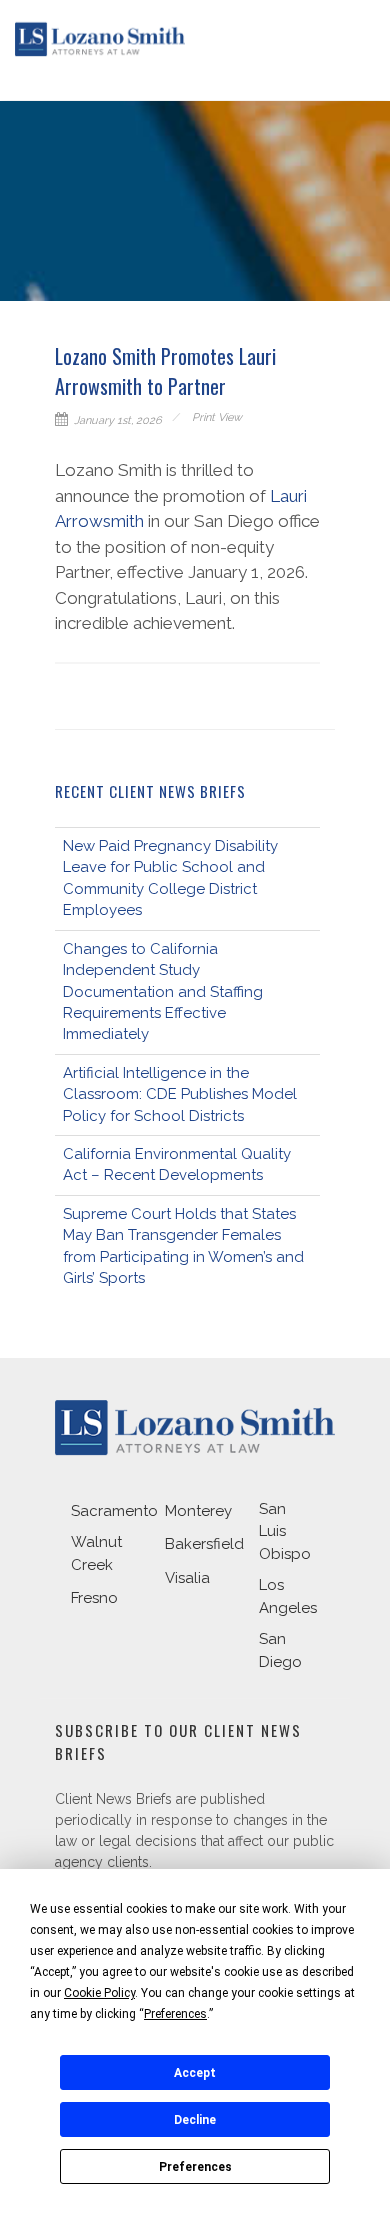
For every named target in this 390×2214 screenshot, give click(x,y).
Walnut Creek (96, 1553)
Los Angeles (288, 1596)
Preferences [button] (175, 2014)
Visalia (187, 1578)
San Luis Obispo (285, 1531)
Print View (217, 417)
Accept (195, 2073)
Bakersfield (204, 1544)
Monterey (198, 1511)
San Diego (280, 1650)
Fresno (94, 1598)
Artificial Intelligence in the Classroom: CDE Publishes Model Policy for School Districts (180, 1094)
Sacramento (114, 1511)
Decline (195, 2120)
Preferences (195, 2167)
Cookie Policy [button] (99, 1993)
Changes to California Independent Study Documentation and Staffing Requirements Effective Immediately (163, 992)
